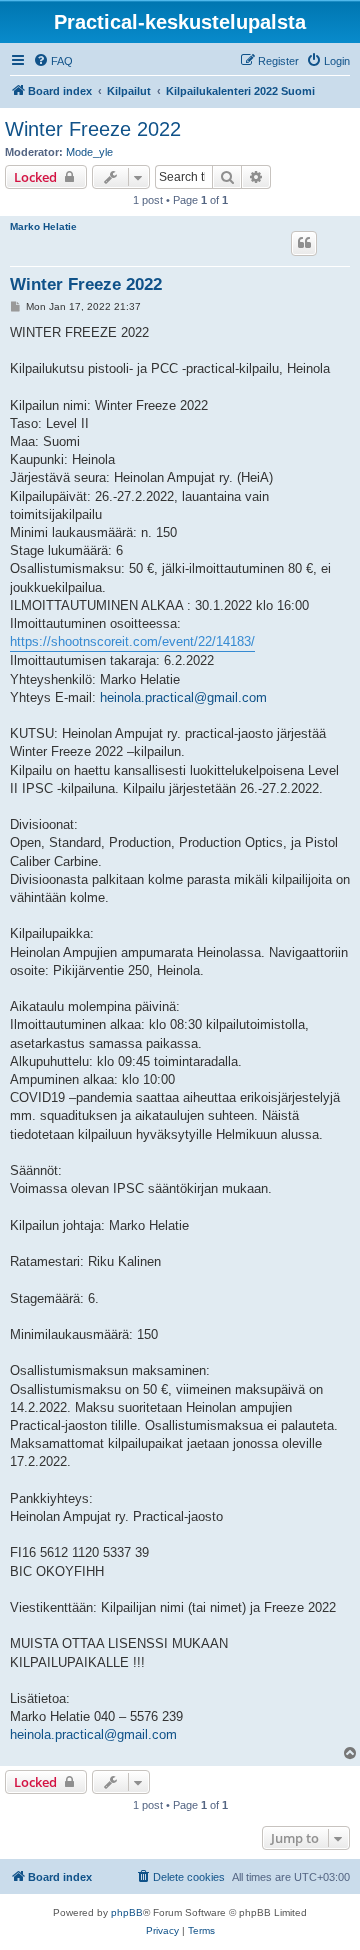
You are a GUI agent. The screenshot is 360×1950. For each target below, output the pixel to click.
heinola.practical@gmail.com (183, 697)
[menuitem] (53, 61)
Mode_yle (89, 152)
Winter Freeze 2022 (93, 129)
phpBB (127, 1912)
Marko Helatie (43, 226)
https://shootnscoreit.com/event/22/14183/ (132, 641)
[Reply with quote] (304, 243)
